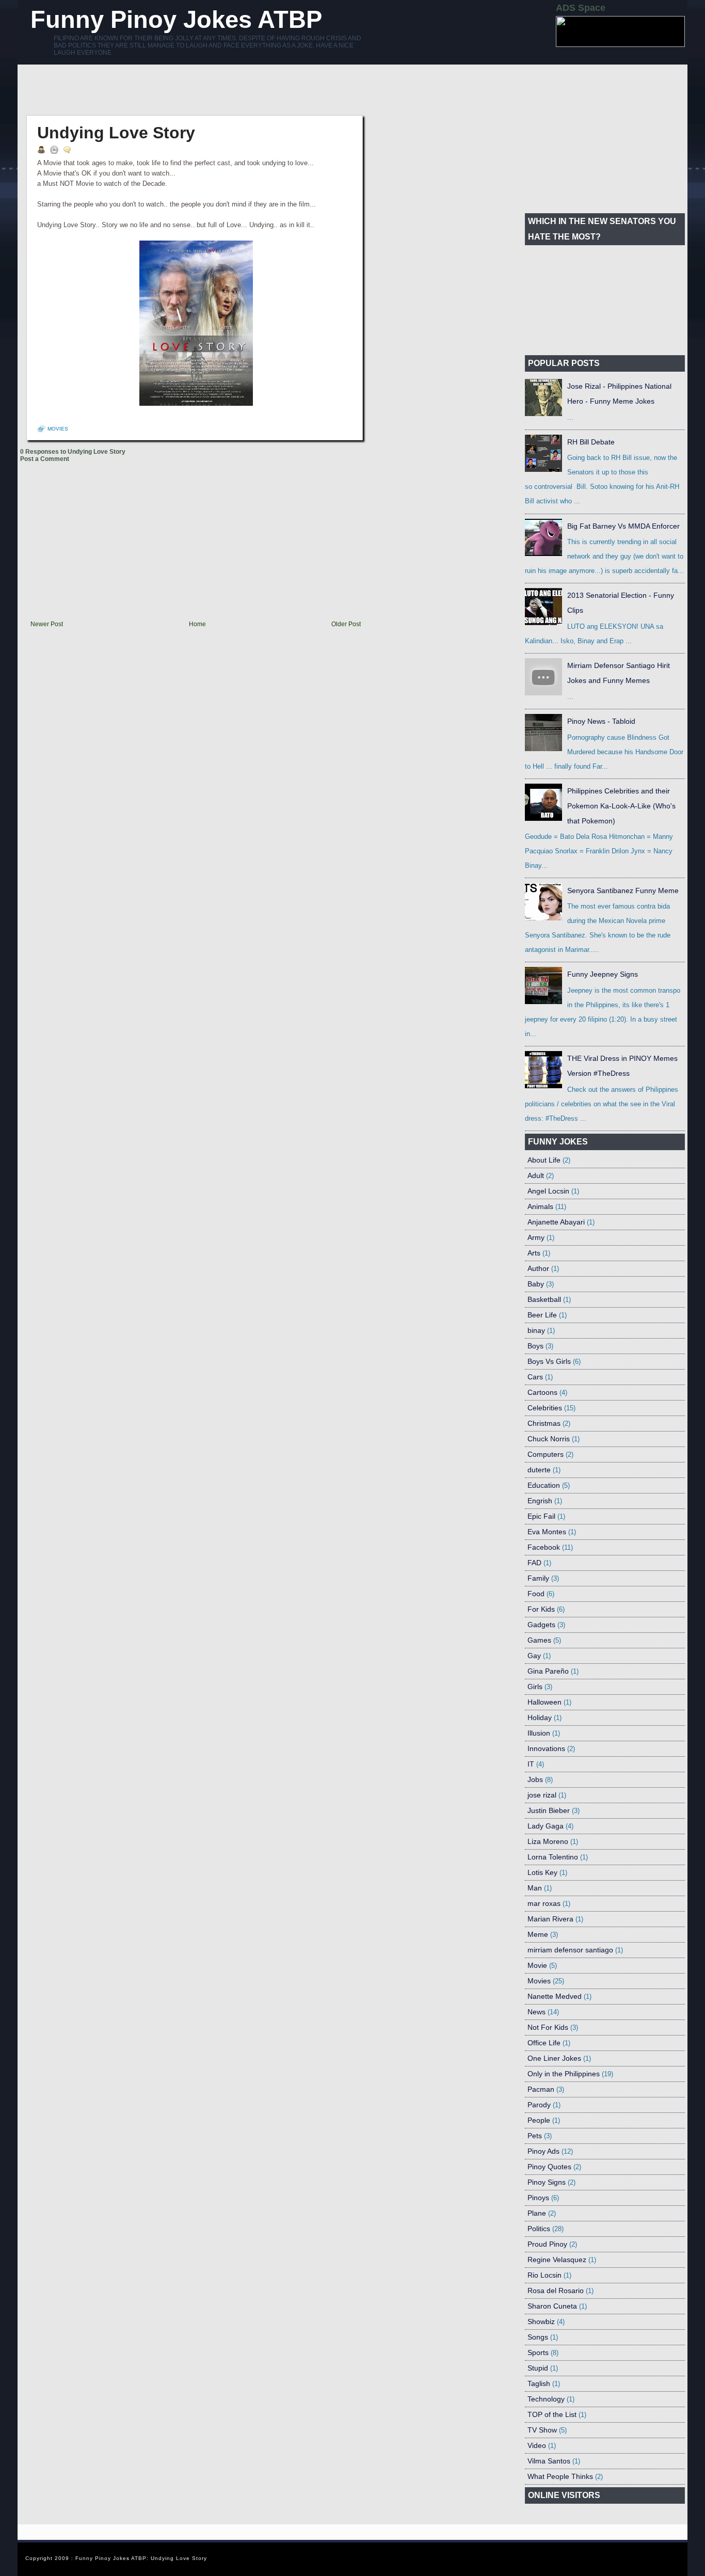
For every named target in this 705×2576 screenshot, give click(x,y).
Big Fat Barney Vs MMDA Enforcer (623, 526)
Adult (536, 1175)
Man (535, 1888)
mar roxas (544, 1903)
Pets (535, 2136)
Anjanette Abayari (556, 1222)
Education (544, 1485)
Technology (546, 2399)
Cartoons (542, 1392)
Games (539, 1640)
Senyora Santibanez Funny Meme (623, 891)
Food (536, 1594)
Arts (534, 1253)
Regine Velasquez (557, 2260)
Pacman (541, 2089)
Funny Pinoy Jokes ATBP (176, 19)
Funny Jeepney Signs (603, 974)
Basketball (544, 1299)
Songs (538, 2337)
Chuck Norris (549, 1439)
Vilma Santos (549, 2461)
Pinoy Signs (547, 2182)
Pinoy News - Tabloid (601, 721)
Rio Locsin (544, 2275)
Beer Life (542, 1315)
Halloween (544, 1702)
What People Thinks (560, 2476)
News (536, 2012)
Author (538, 1268)
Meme (538, 1934)
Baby (536, 1284)
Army (536, 1237)
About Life (544, 1160)
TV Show (542, 2430)
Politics (539, 2229)
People (539, 2120)
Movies (58, 429)
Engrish (540, 1501)
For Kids (541, 1609)
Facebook (544, 1547)
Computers (546, 1454)
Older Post (346, 624)
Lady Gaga (546, 1826)
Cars (535, 1377)
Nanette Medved (555, 1996)
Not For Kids (548, 2027)
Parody (539, 2105)
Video (537, 2445)
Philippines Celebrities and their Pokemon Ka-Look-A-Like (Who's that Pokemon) (621, 806)
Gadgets (541, 1625)
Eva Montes (547, 1532)
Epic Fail (541, 1516)
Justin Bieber (549, 1810)
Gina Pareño (548, 1671)
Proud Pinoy (547, 2244)
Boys (535, 1346)
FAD (534, 1563)
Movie (537, 1965)
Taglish (539, 2383)
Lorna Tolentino (553, 1857)
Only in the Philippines (564, 2074)
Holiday (540, 1718)
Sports (538, 2352)
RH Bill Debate (591, 442)
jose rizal (542, 1795)
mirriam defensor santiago (570, 1950)
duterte (539, 1470)
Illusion (539, 1733)
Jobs (535, 1779)
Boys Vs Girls (549, 1361)
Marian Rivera (550, 1919)
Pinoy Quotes (549, 2167)
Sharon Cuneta (552, 2306)
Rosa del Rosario (556, 2291)
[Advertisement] (208, 90)
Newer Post (47, 624)
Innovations (546, 1748)
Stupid (538, 2368)
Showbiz (541, 2321)
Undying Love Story (116, 133)
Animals (540, 1206)
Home (197, 624)
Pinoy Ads (543, 2151)
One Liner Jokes (554, 2058)
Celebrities (545, 1408)
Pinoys (538, 2198)
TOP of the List (552, 2414)
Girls (535, 1687)
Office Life (544, 2043)
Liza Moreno (548, 1841)
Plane (537, 2213)
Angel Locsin (548, 1191)
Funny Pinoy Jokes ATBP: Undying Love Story (141, 2558)
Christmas (544, 1423)
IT (531, 1764)
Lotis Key (542, 1872)
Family (538, 1578)
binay (536, 1330)
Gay (534, 1656)
